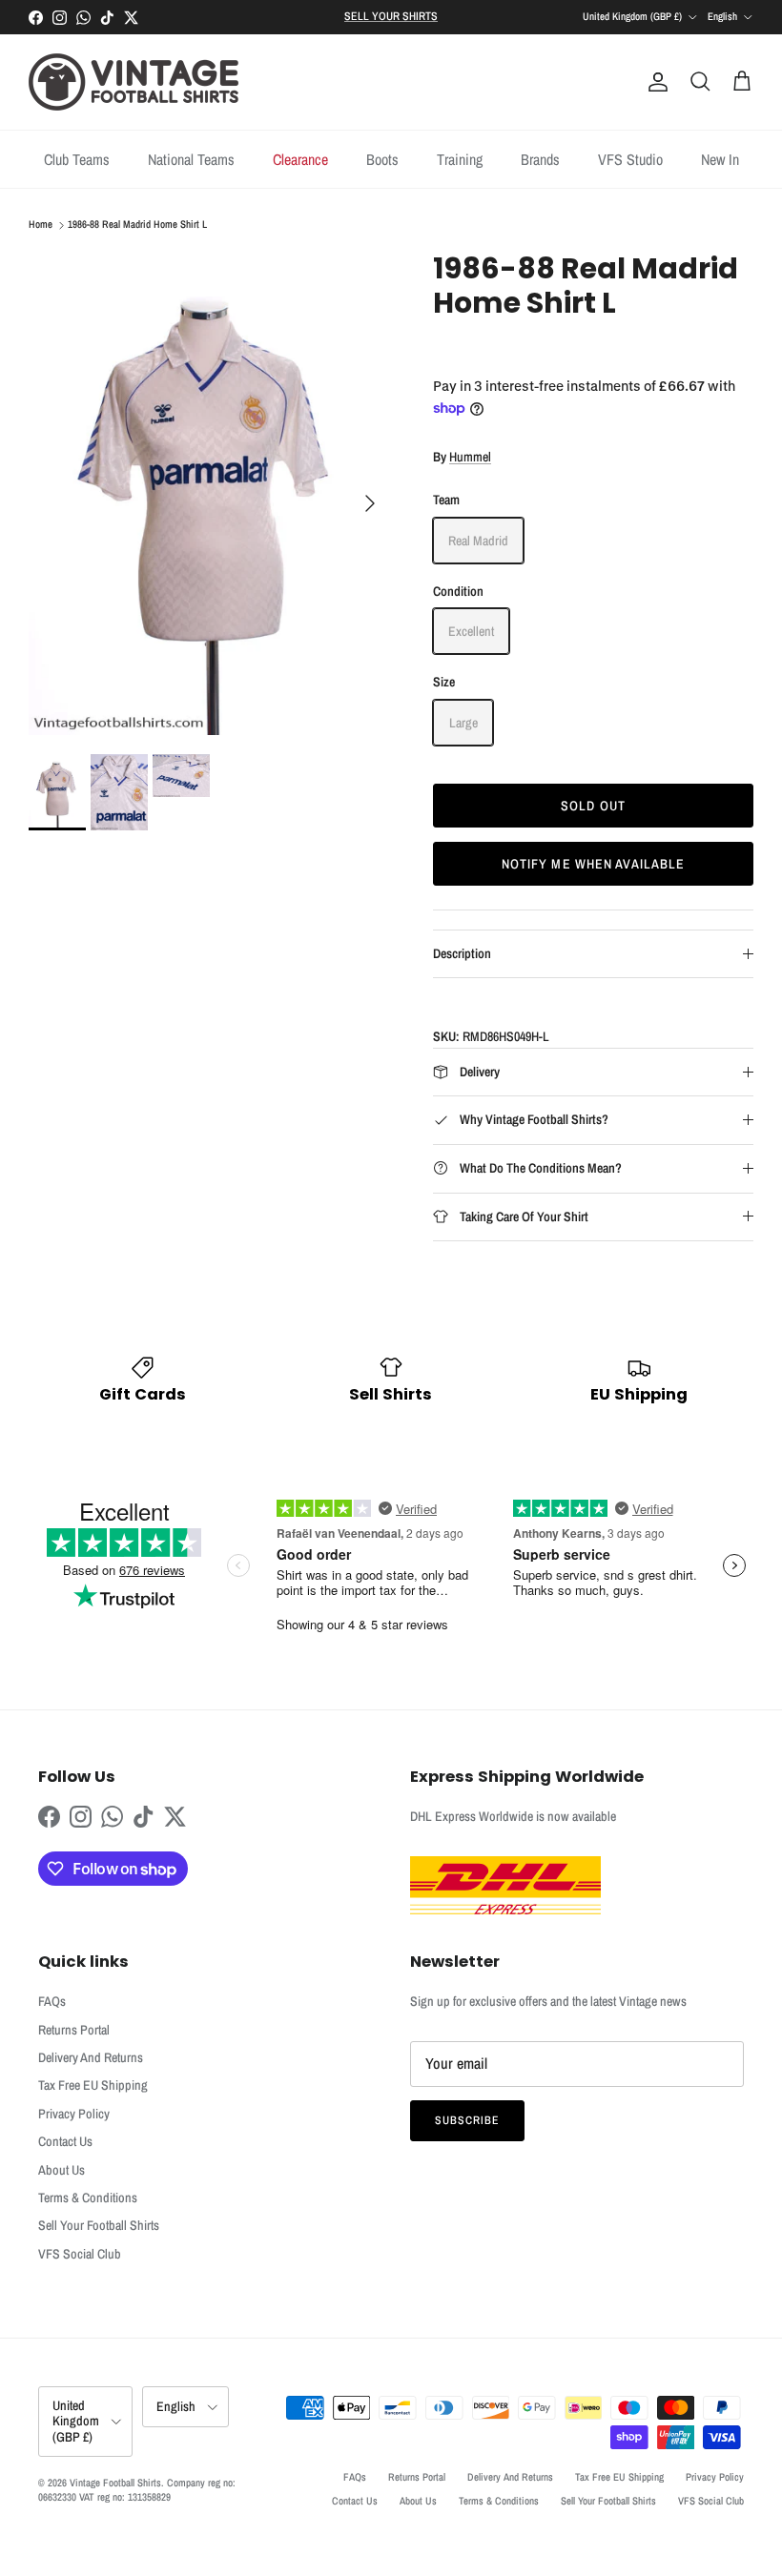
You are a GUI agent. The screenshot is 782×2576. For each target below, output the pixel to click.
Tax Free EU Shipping (93, 2085)
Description (462, 953)
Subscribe (467, 2120)
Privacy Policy (74, 2114)
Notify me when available (594, 864)
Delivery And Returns (91, 2057)
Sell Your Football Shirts (99, 2225)
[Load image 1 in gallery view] (210, 493)
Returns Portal (74, 2030)
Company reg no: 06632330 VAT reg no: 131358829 (137, 2490)
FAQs (52, 2001)
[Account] (654, 82)
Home (41, 225)
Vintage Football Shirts (115, 2483)
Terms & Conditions (88, 2198)
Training (460, 159)
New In (720, 159)
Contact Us (65, 2141)
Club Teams (77, 159)
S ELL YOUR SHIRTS (391, 16)
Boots (382, 159)
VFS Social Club (80, 2254)
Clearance (300, 159)
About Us (62, 2170)
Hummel (470, 457)
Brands (540, 159)
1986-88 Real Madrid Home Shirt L (137, 225)
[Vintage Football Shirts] (134, 82)
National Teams (191, 159)
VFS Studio (630, 159)
